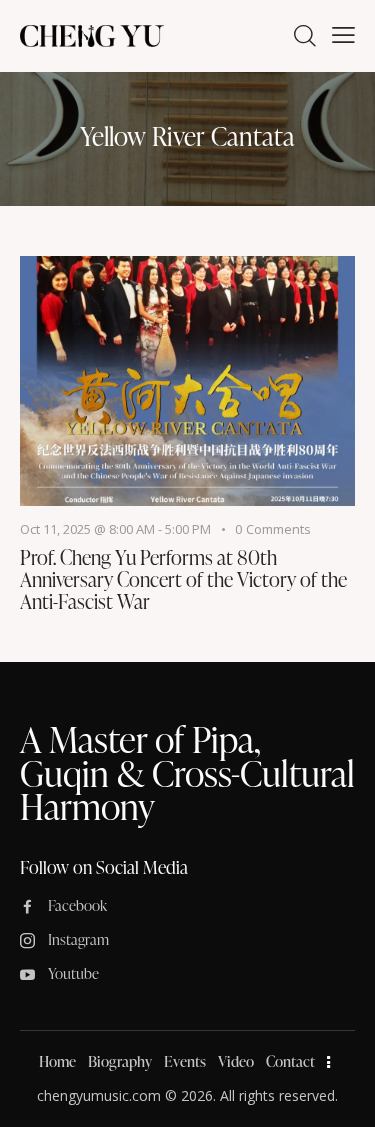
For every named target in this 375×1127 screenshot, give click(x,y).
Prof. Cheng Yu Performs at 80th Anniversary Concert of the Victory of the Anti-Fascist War (183, 579)
